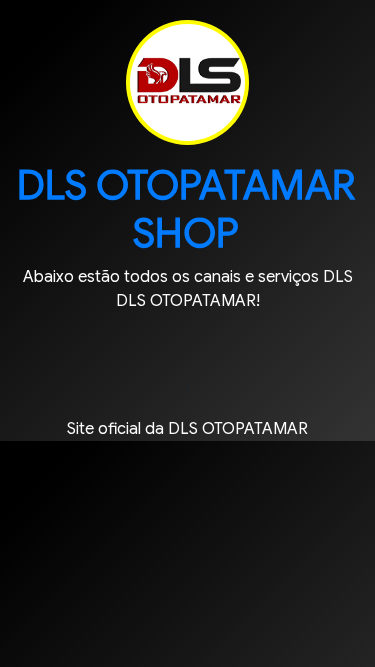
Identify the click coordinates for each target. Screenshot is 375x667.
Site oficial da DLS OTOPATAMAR (187, 429)
